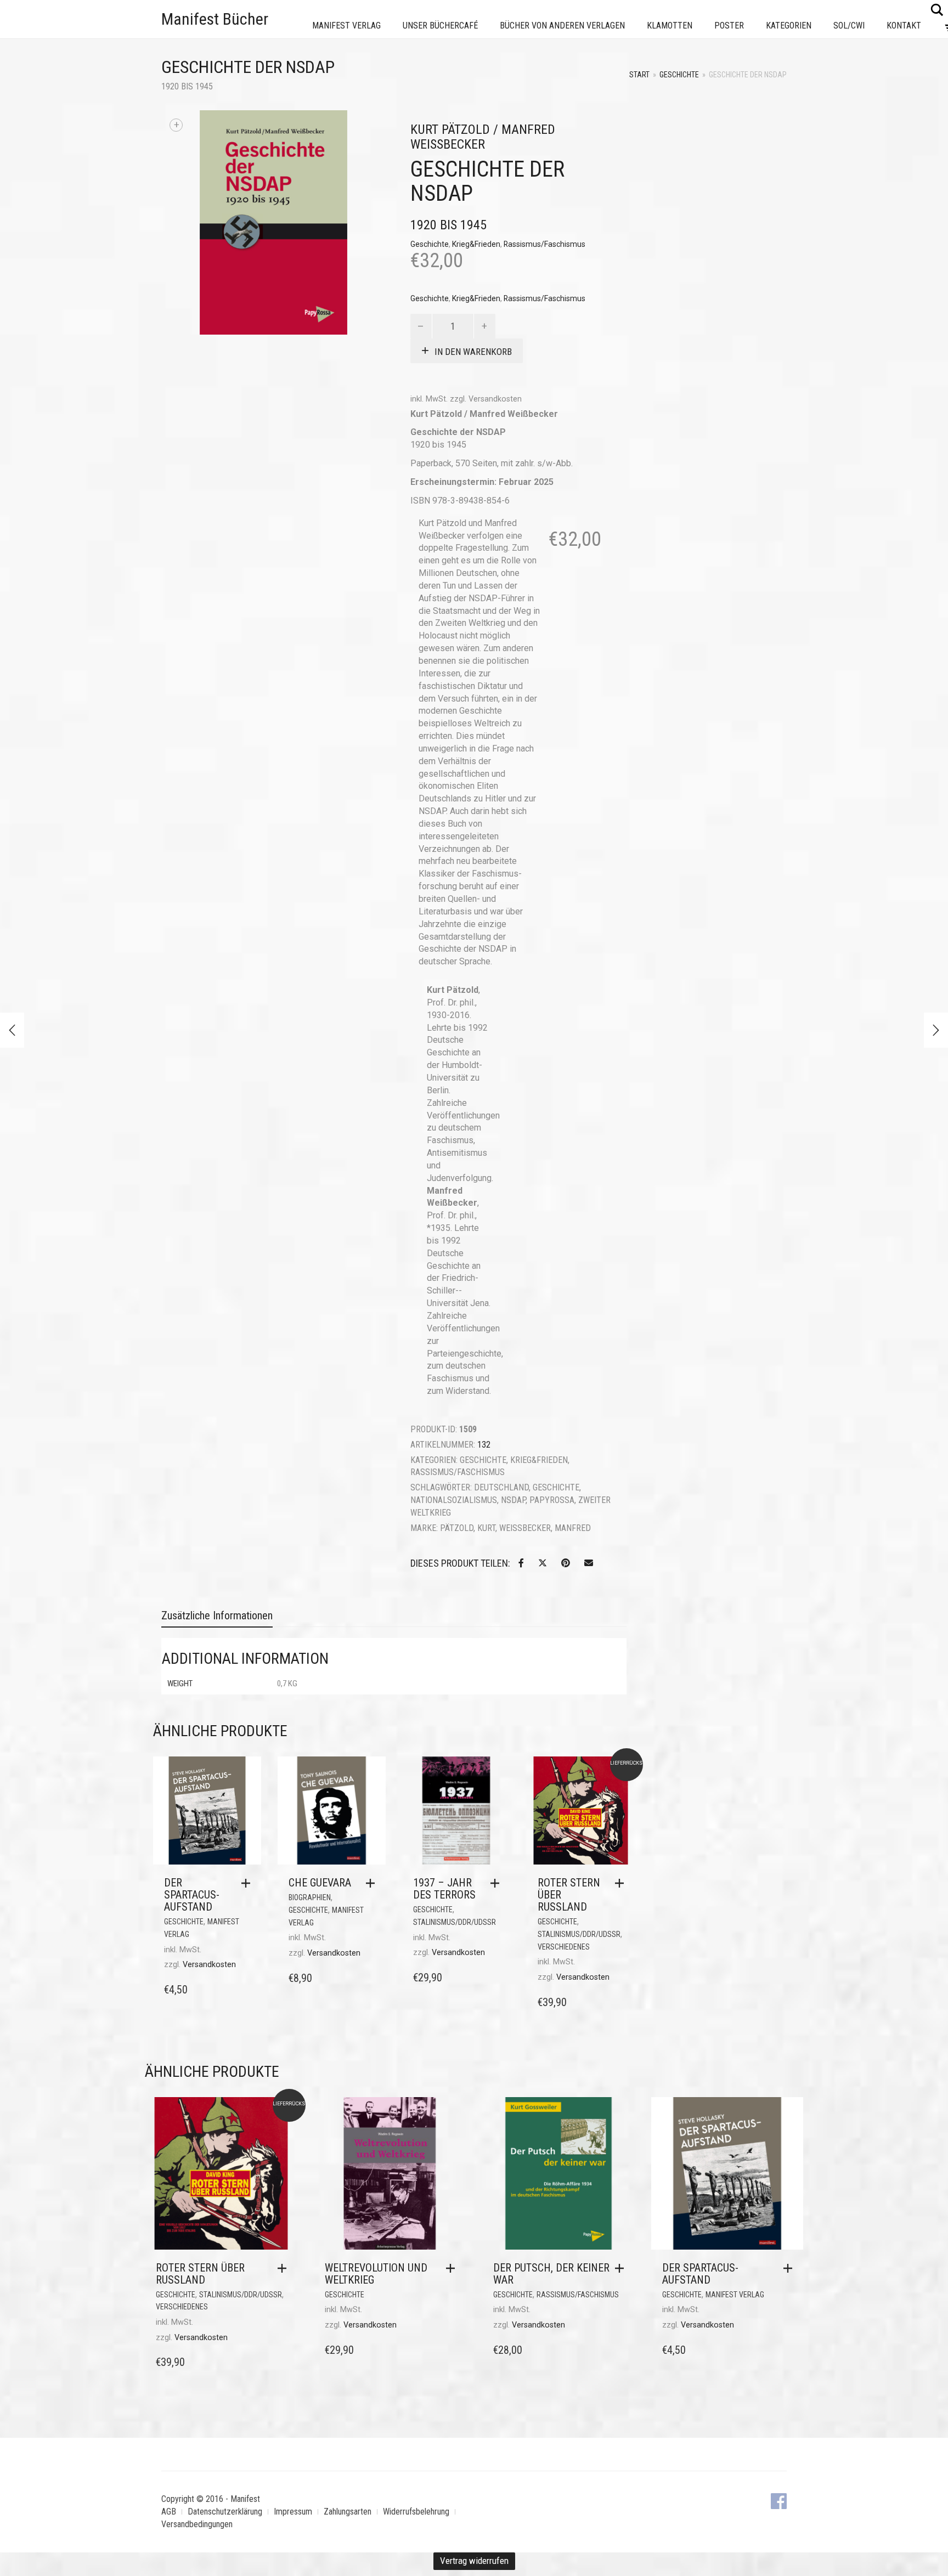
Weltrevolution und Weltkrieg (376, 2274)
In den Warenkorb (473, 352)
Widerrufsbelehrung (416, 2512)
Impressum (293, 2512)
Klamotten (670, 26)
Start (639, 75)
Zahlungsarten (348, 2512)
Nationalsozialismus (454, 1500)
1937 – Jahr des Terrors (444, 1889)
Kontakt (904, 26)
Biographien (310, 1897)
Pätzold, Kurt (468, 1528)
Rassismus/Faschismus (544, 244)
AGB (169, 2512)
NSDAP (513, 1500)
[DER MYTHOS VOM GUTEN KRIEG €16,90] (936, 1030)
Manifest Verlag (346, 26)
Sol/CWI (849, 26)
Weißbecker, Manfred (545, 1528)
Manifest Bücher (215, 19)
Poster (729, 26)
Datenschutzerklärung (225, 2512)
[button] (249, 1883)
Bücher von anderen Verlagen (562, 26)
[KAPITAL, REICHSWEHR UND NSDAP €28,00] (12, 1030)
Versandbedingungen (197, 2524)
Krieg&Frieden (476, 244)
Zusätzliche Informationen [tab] (217, 1615)
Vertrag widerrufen (474, 2561)
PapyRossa (552, 1500)
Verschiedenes (564, 1947)
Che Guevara (320, 1883)
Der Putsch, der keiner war (551, 2274)
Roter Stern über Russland (200, 2274)
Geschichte (679, 75)
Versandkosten (495, 399)
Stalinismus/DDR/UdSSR (455, 1922)
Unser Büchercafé (440, 26)
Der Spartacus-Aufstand (192, 1895)
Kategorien (789, 26)
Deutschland (501, 1487)
